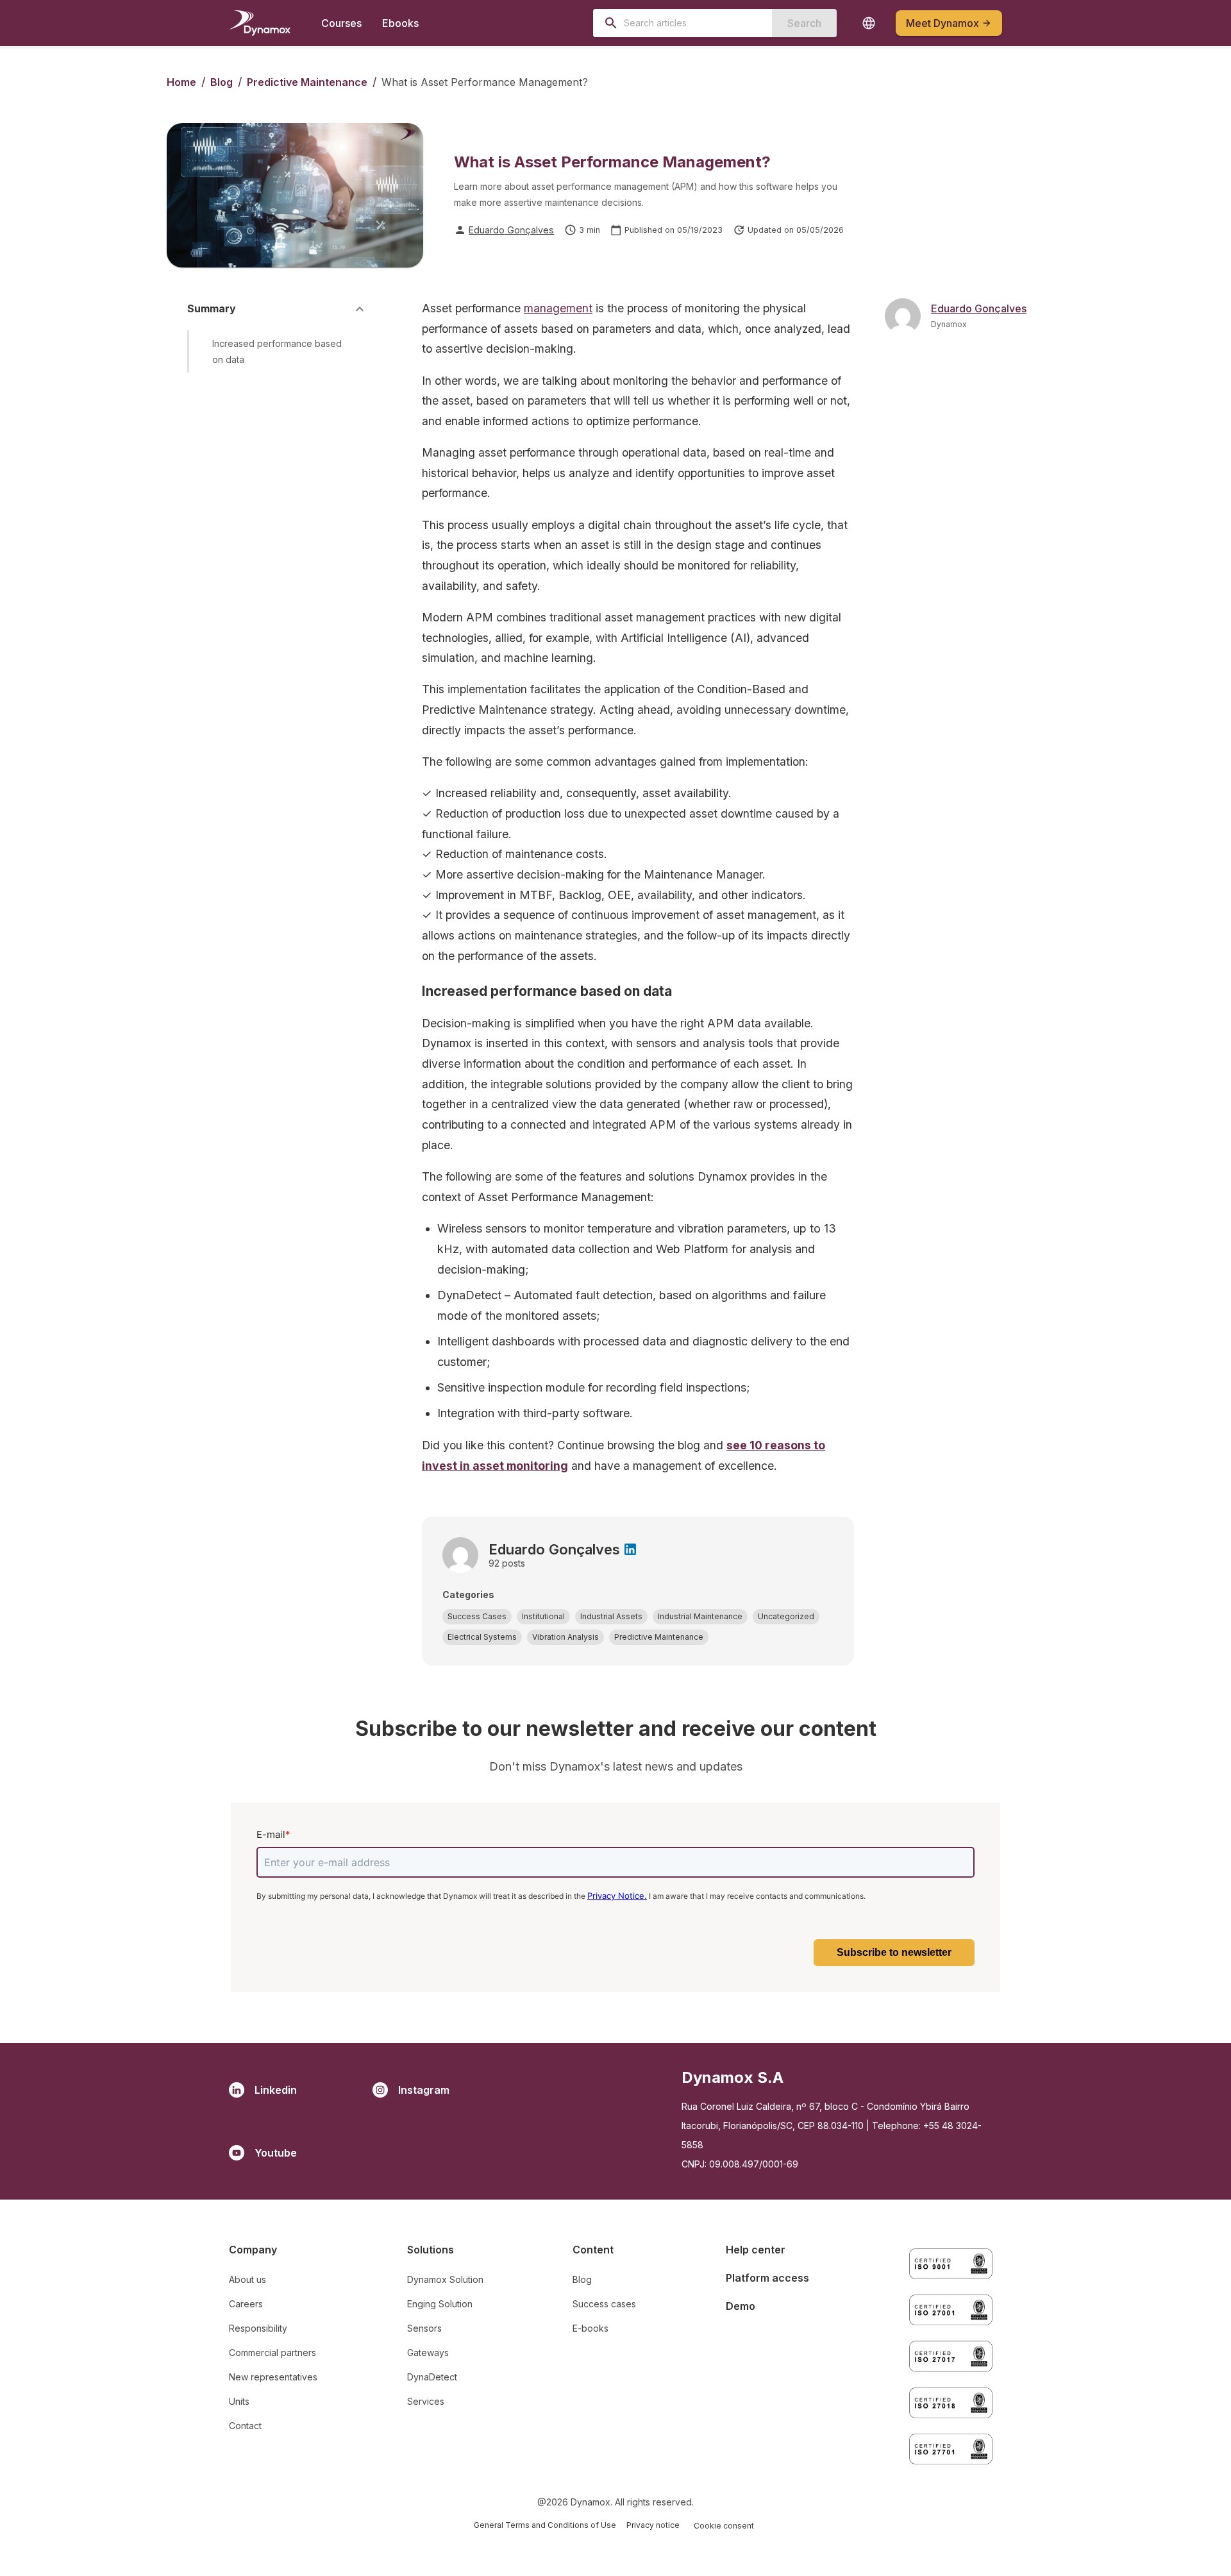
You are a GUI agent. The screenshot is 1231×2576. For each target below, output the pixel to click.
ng (561, 1466)
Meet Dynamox (942, 23)
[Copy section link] (357, 351)
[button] (477, 1617)
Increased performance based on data (277, 351)
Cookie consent (724, 2526)
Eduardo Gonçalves (511, 230)
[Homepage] (260, 23)
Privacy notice (653, 2525)
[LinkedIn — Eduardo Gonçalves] (630, 1549)
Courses (341, 23)
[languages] (869, 23)
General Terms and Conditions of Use (545, 2525)
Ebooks (400, 23)
